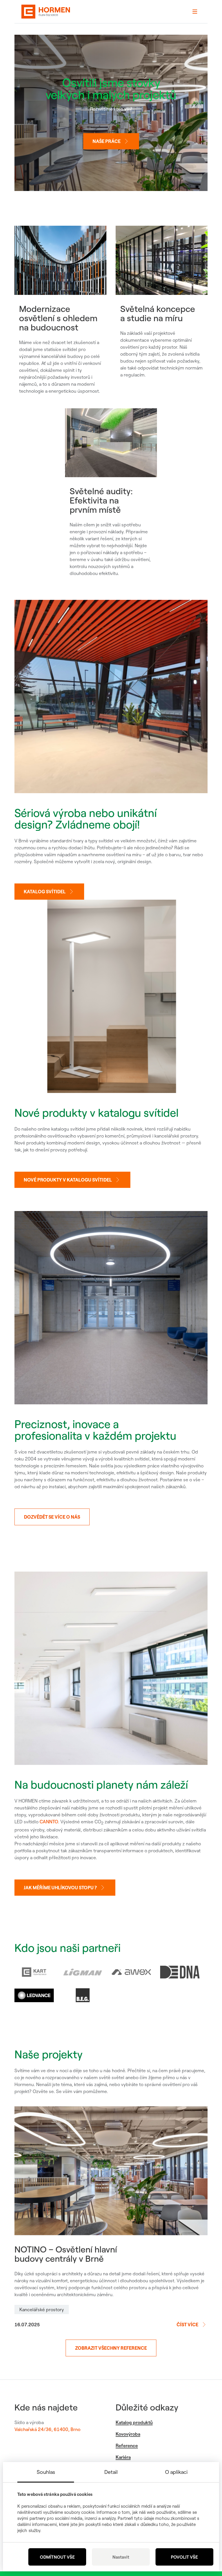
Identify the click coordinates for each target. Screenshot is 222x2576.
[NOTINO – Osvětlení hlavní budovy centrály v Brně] (111, 2171)
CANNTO (49, 1822)
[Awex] (131, 1972)
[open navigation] (195, 12)
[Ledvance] (34, 1995)
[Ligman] (83, 1972)
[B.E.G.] (83, 1995)
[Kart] (34, 1972)
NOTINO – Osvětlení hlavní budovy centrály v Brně (66, 2254)
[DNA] (180, 1972)
